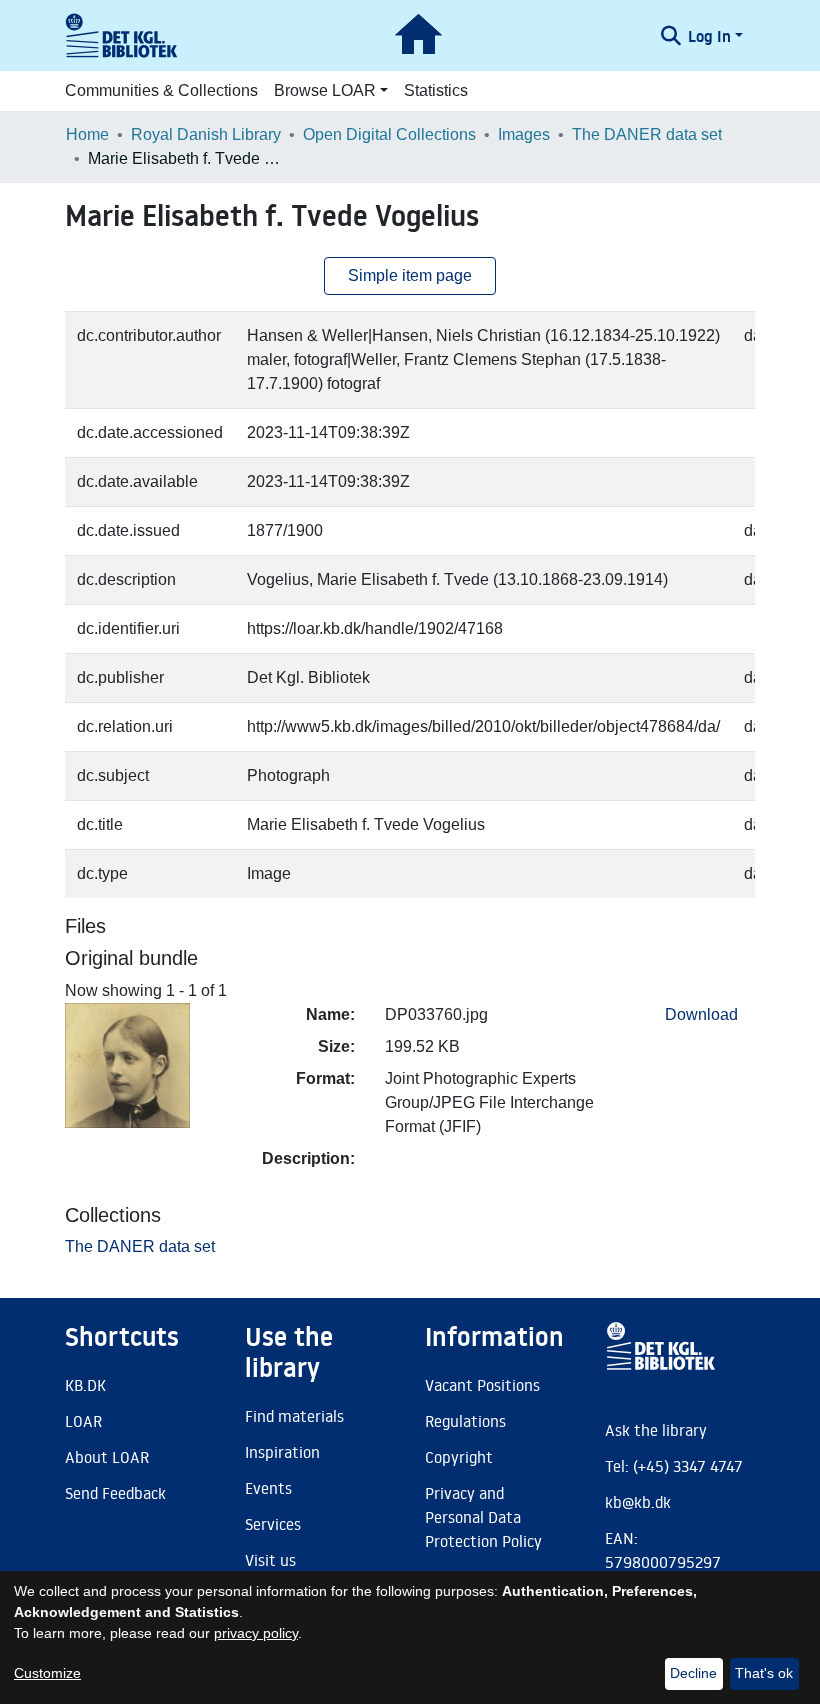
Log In (709, 36)
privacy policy (256, 1633)
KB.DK (85, 1385)
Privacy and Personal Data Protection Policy (483, 1517)
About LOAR (107, 1457)
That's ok (764, 1673)
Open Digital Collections (389, 134)
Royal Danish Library (206, 134)
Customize (47, 1673)
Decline (693, 1673)
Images (524, 134)
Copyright (459, 1457)
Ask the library (656, 1430)
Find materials (294, 1416)
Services (273, 1524)
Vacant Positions (482, 1385)
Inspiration (282, 1452)
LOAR (83, 1421)
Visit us (270, 1560)
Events (268, 1488)
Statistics (436, 90)
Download (701, 1014)
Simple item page (410, 275)
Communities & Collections (161, 90)
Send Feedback (115, 1493)
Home (87, 134)
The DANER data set (647, 134)
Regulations (465, 1421)
